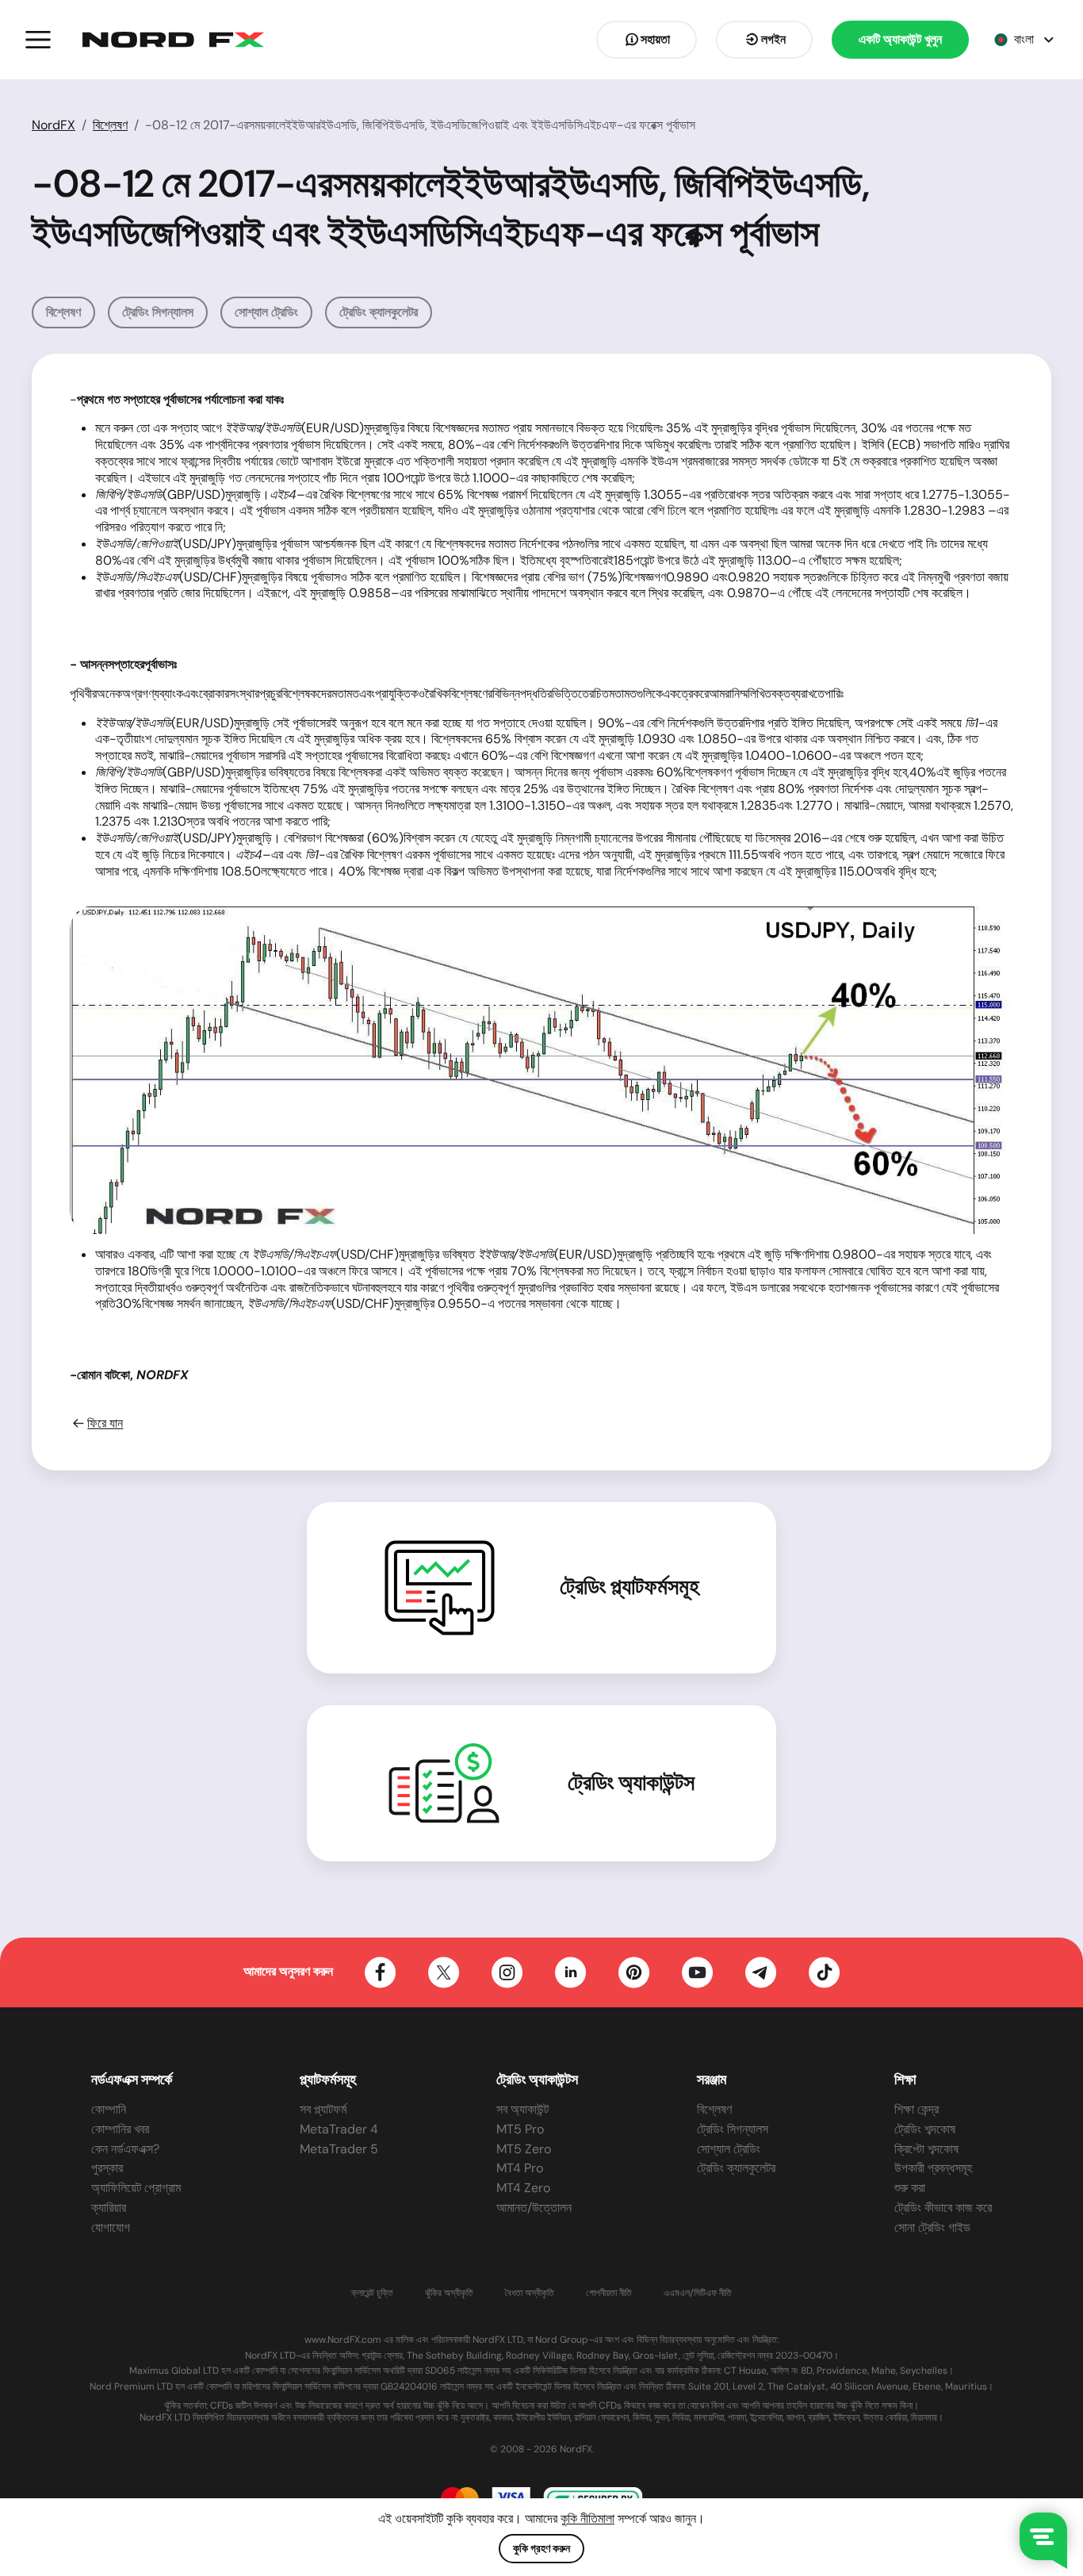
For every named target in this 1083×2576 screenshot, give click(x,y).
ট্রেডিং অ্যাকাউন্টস (631, 1783)
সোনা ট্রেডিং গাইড (932, 2227)
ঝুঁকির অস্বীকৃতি (449, 2293)
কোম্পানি (109, 2109)
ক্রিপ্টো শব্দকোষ (926, 2149)
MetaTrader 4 (339, 2129)
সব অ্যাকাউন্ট (522, 2109)
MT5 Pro (520, 2129)
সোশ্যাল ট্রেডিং (266, 312)
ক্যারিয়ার (109, 2208)
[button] (38, 40)
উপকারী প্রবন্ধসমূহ (933, 2168)
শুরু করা (910, 2188)
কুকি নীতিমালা (587, 2518)
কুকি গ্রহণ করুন (541, 2548)
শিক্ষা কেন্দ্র (917, 2109)
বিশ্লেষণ (110, 125)
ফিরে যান (105, 1424)
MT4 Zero (523, 2188)
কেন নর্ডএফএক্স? (125, 2149)
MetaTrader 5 (339, 2149)
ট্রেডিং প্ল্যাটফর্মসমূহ (630, 1587)
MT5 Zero (524, 2149)
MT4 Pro (520, 2168)
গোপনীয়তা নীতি (609, 2293)
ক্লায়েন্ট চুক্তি (372, 2293)
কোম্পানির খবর (120, 2129)
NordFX (54, 125)
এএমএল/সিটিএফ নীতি (698, 2293)
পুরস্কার (107, 2168)
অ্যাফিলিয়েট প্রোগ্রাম (136, 2188)
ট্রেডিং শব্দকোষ (925, 2129)
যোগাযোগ (111, 2227)
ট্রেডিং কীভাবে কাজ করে (943, 2208)
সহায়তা (655, 39)
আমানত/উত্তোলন (534, 2208)
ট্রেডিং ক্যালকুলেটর (379, 312)
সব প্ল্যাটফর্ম (323, 2109)
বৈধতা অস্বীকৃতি (530, 2293)
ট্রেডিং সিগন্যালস (158, 312)
